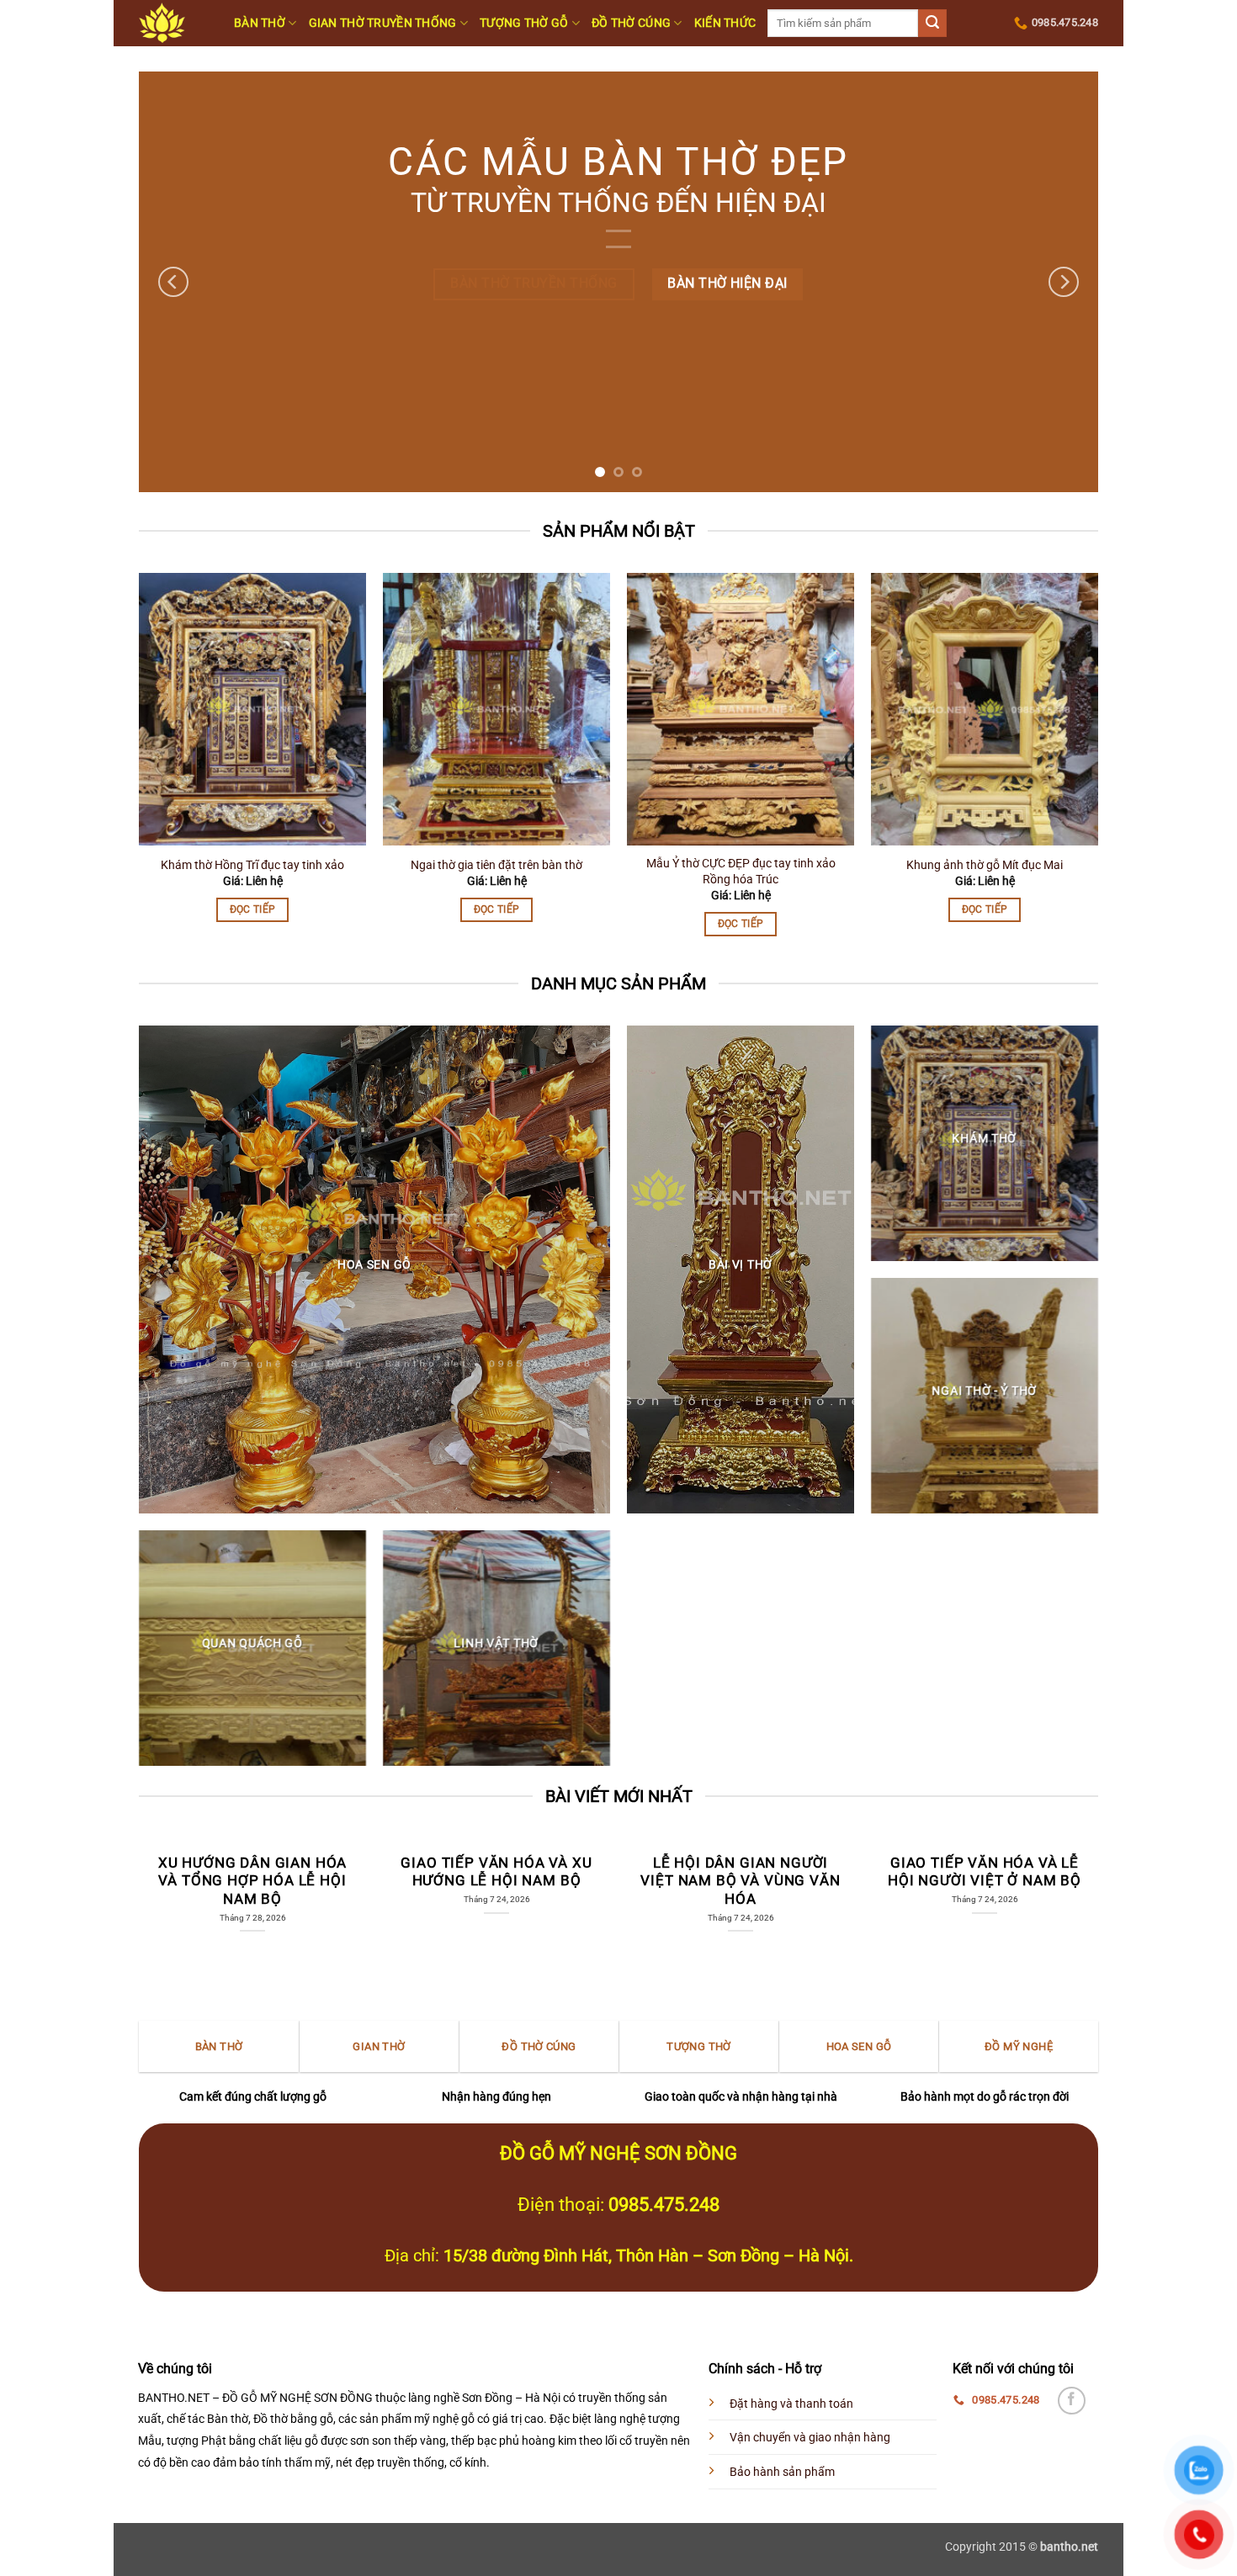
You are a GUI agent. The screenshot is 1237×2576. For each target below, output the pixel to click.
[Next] (1064, 282)
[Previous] (173, 282)
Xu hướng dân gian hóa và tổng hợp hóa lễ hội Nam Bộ (252, 1881)
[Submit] (932, 24)
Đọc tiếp (253, 909)
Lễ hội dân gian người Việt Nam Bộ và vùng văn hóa (740, 1881)
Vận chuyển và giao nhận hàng (810, 2438)
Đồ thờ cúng (631, 23)
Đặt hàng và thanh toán (791, 2404)
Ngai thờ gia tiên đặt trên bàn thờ (496, 865)
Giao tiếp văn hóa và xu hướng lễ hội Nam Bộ (496, 1872)
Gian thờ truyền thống (383, 23)
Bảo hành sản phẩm (782, 2472)
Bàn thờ (260, 23)
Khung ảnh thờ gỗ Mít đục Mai (985, 865)
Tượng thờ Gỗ (524, 23)
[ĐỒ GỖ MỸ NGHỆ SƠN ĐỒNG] (174, 23)
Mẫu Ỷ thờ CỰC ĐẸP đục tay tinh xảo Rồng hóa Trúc (741, 872)
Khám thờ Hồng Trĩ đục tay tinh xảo (252, 865)
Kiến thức (725, 23)
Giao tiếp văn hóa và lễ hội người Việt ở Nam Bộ (985, 1872)
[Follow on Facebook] (1072, 2401)
